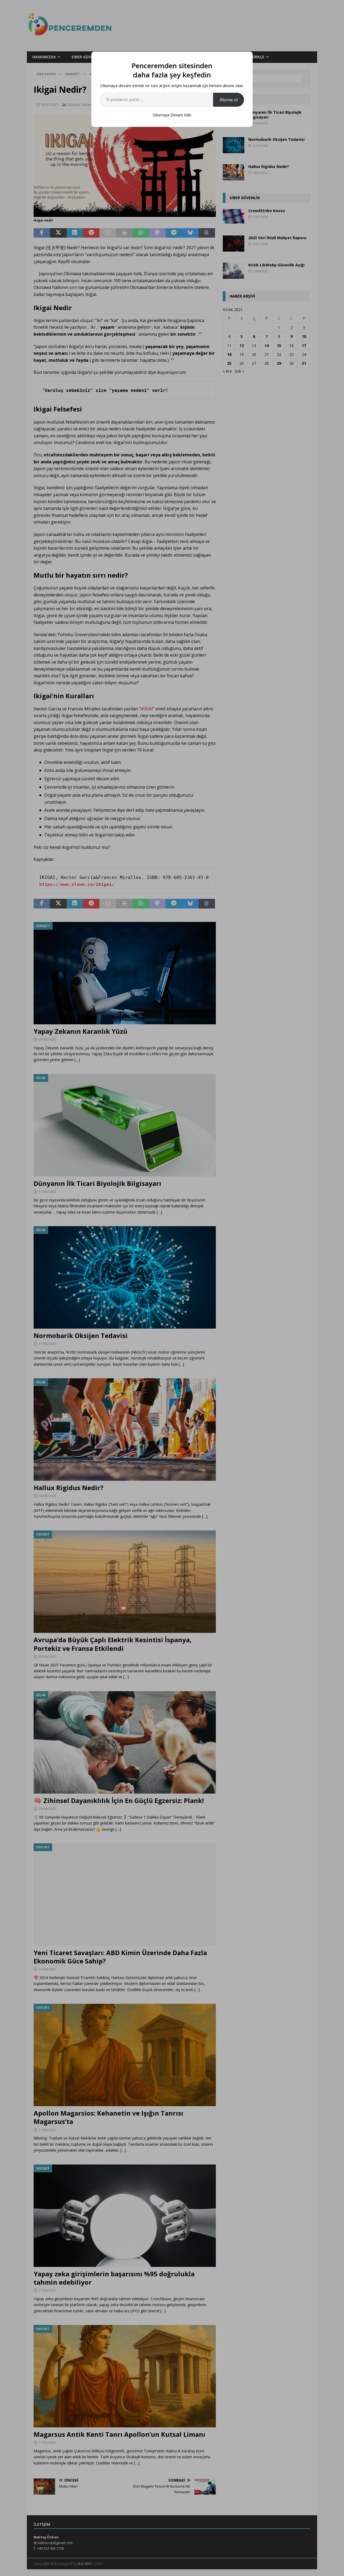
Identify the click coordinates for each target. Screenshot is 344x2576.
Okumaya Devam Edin (172, 115)
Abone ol (229, 100)
